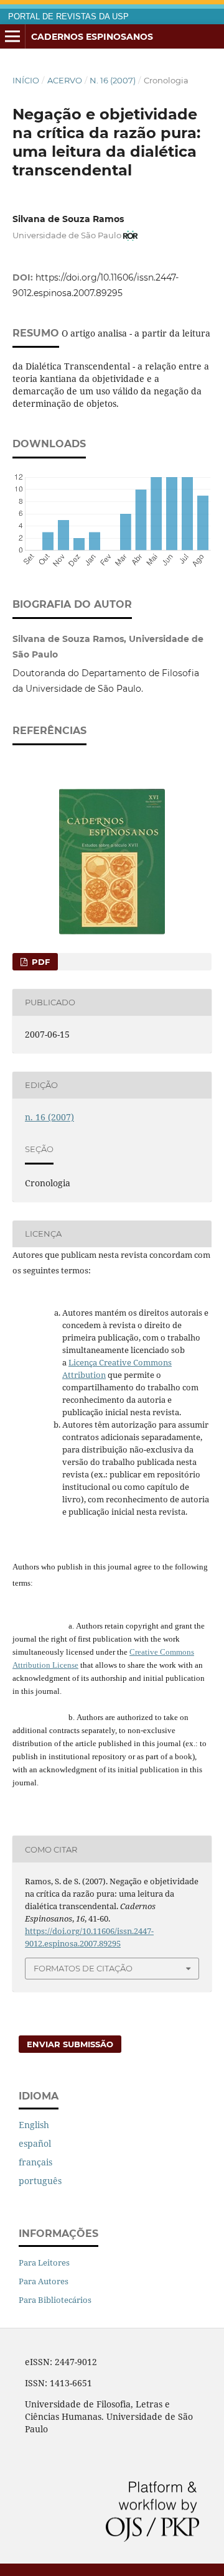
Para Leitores (44, 2262)
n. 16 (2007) (113, 80)
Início (26, 80)
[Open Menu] (12, 37)
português (40, 2181)
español (35, 2143)
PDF (40, 962)
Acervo (65, 80)
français (35, 2162)
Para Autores (44, 2281)
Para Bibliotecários (55, 2300)
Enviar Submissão (70, 2044)
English (34, 2125)
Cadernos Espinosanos (92, 37)
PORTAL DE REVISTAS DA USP (68, 17)
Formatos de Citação (83, 1968)
